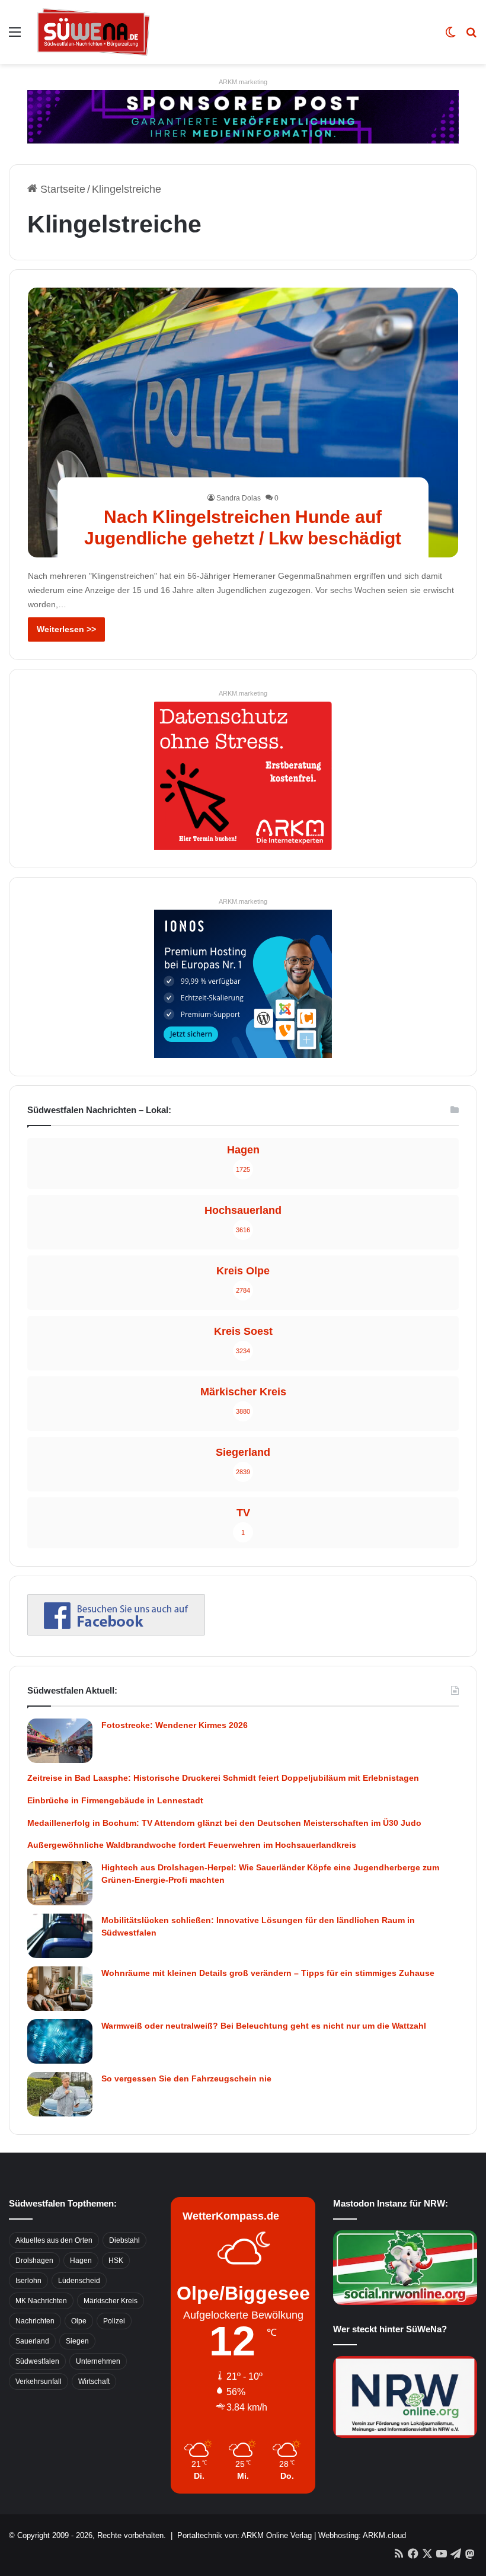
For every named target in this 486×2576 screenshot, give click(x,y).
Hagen (81, 2261)
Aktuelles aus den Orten (54, 2240)
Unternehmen (98, 2361)
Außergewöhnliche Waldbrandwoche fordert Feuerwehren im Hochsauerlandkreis (192, 1845)
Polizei (114, 2321)
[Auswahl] (15, 36)
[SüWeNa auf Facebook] (116, 1632)
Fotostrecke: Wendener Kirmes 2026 (175, 1725)
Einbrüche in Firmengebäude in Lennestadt (115, 1800)
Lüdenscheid (79, 2281)
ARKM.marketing (243, 82)
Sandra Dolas (239, 498)
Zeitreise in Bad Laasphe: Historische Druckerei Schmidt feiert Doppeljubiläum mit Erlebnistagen (223, 1778)
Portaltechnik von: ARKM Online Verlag (244, 2535)
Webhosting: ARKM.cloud (362, 2535)
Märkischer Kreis (111, 2301)
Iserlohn (28, 2281)
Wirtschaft (94, 2381)
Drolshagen (34, 2261)
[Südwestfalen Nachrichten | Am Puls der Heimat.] (94, 32)
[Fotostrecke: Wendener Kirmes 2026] (60, 1741)
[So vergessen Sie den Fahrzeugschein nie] (60, 2094)
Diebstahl (124, 2240)
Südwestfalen (37, 2361)
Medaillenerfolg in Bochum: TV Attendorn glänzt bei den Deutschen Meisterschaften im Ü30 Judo (224, 1823)
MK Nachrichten (41, 2301)
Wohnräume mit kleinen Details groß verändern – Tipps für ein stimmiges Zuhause (268, 1973)
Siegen (77, 2341)
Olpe (79, 2321)
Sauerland (32, 2341)
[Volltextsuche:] (471, 36)
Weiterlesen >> (66, 629)
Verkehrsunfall (39, 2381)
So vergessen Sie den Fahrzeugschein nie (186, 2078)
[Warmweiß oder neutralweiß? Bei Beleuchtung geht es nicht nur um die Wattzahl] (60, 2041)
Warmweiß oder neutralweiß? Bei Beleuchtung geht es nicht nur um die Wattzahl (264, 2026)
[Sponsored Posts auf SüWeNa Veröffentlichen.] (243, 116)
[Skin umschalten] (450, 36)
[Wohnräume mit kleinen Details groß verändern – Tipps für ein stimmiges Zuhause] (60, 1989)
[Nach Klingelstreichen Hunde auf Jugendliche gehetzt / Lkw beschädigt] (243, 423)
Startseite (61, 189)
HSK (116, 2261)
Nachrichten (35, 2321)
